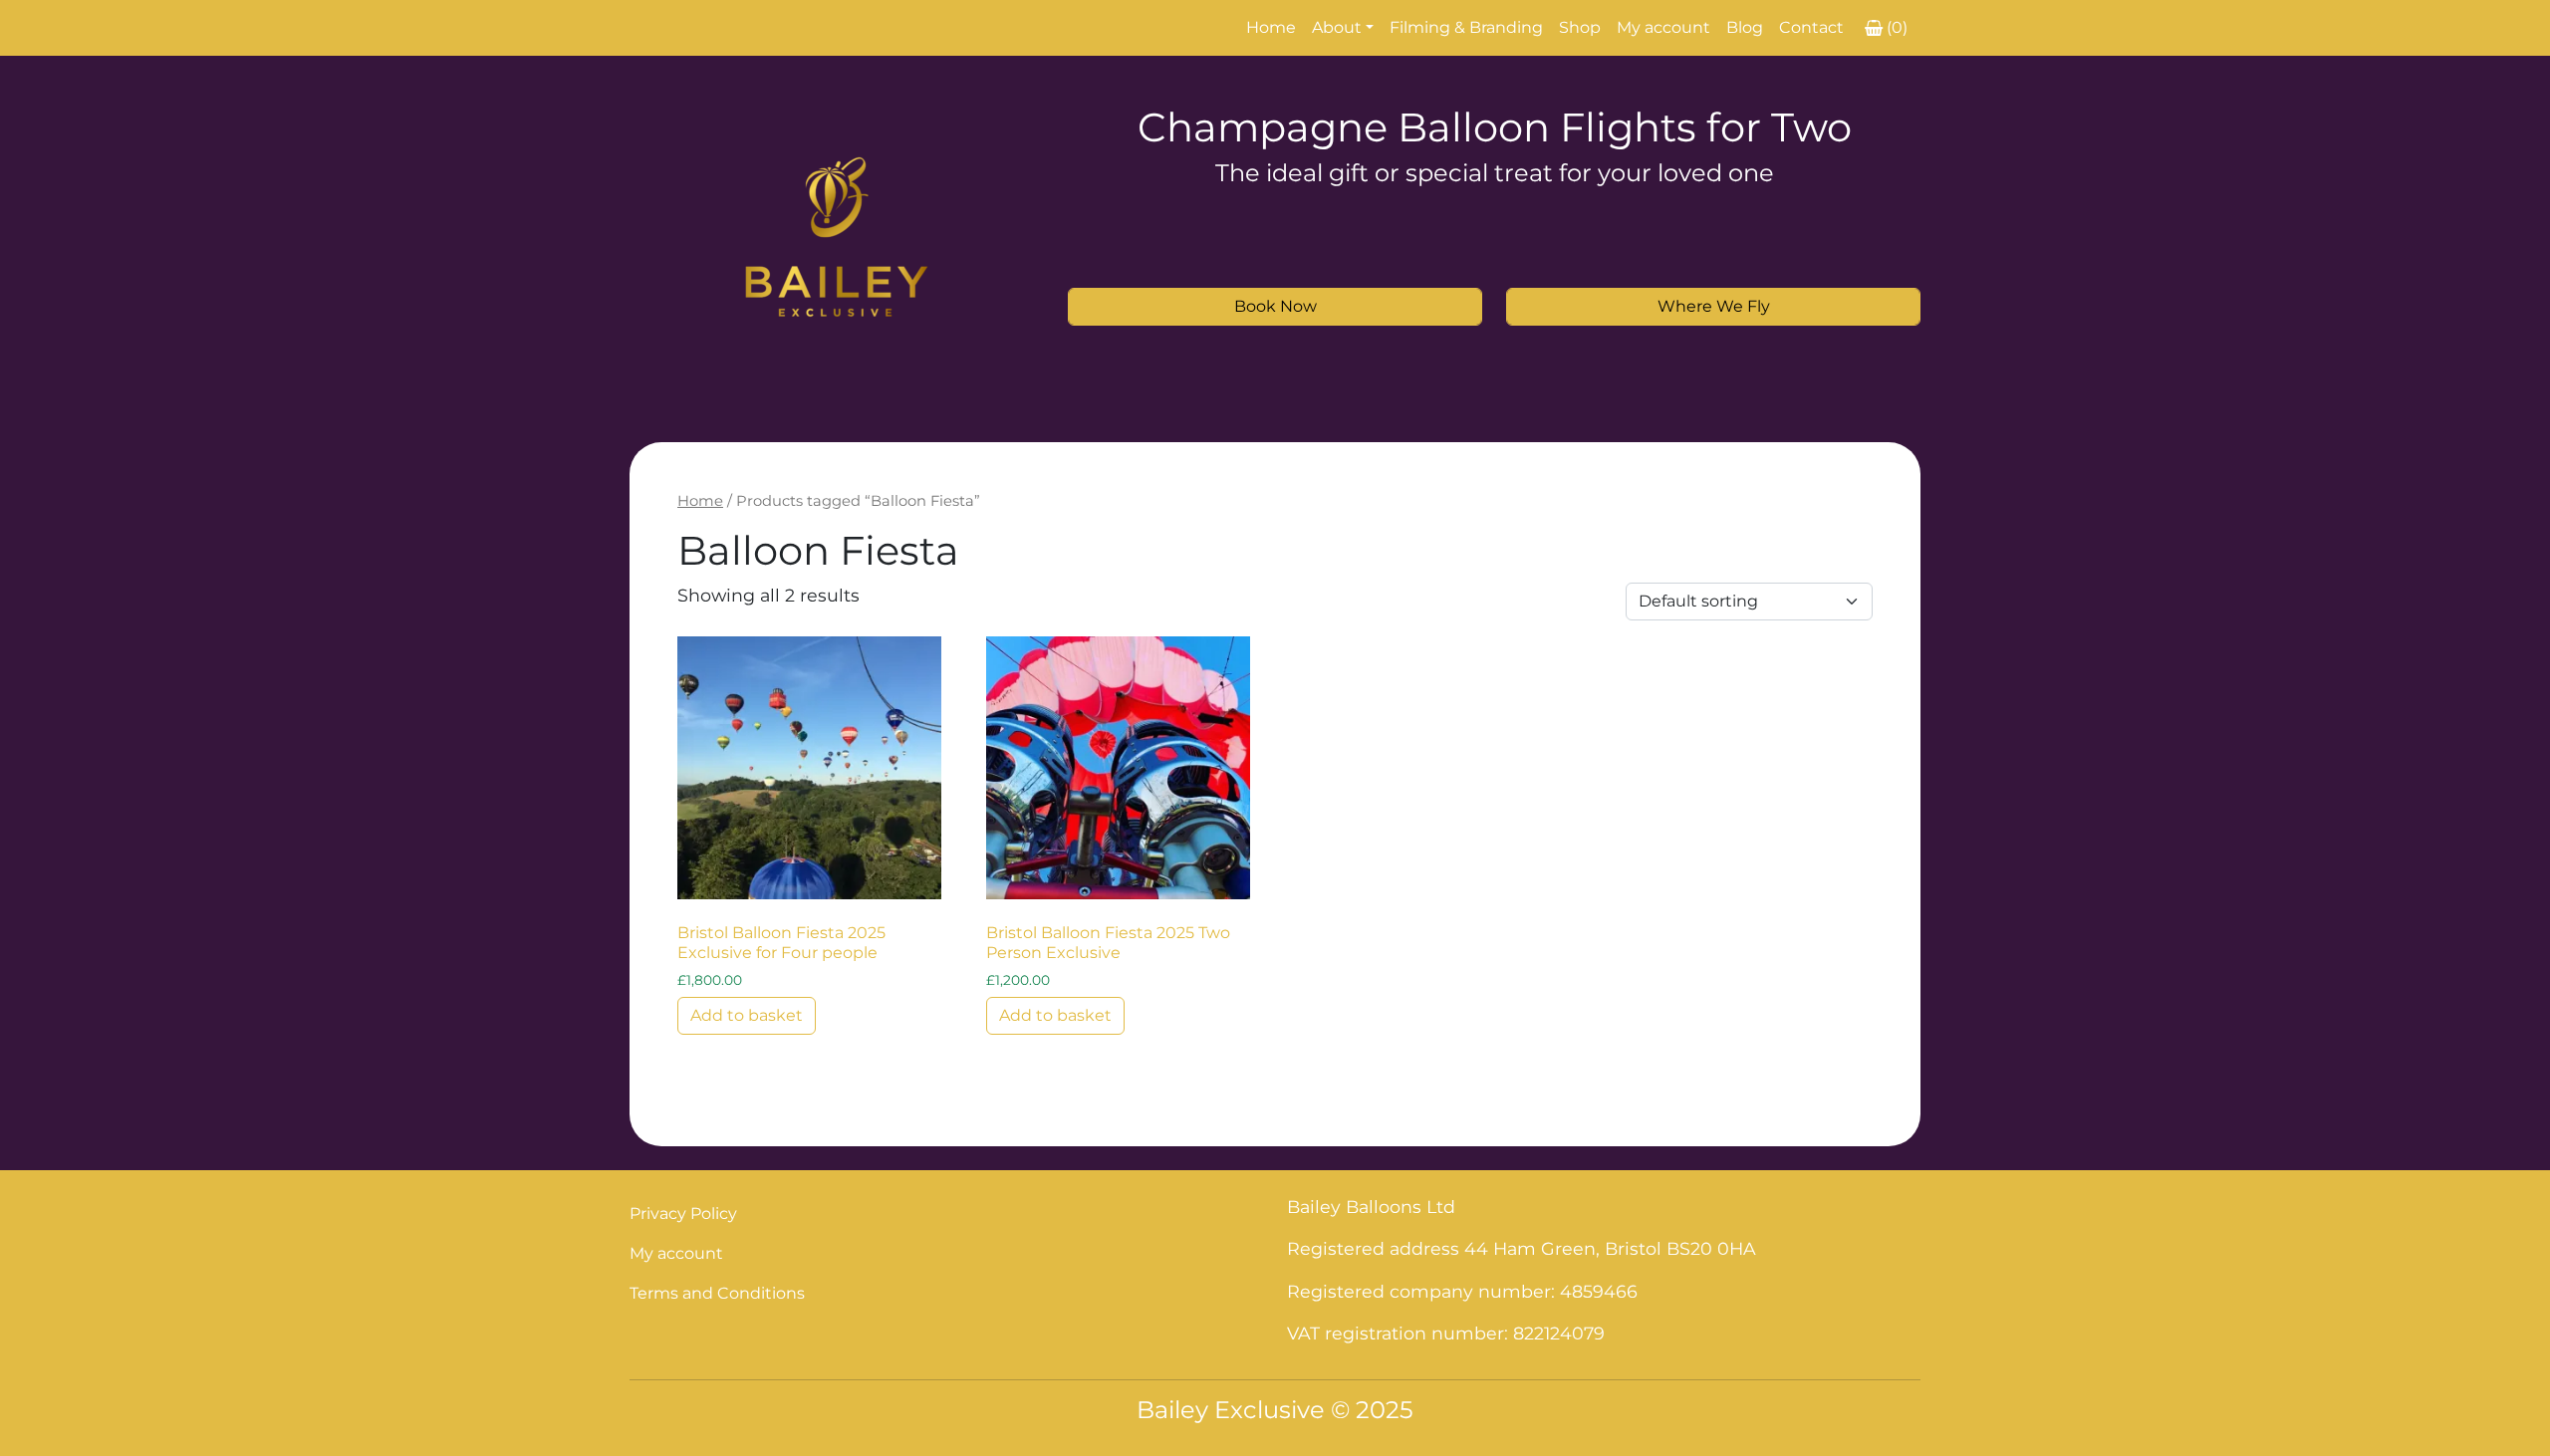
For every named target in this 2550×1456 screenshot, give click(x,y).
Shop (1580, 27)
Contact (1811, 27)
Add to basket (747, 1015)
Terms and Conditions (717, 1293)
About (1337, 27)
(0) (1897, 27)
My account (1663, 27)
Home (1271, 27)
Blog (1745, 27)
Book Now (1275, 306)
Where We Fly (1714, 306)
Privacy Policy (683, 1213)
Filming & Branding (1466, 27)
